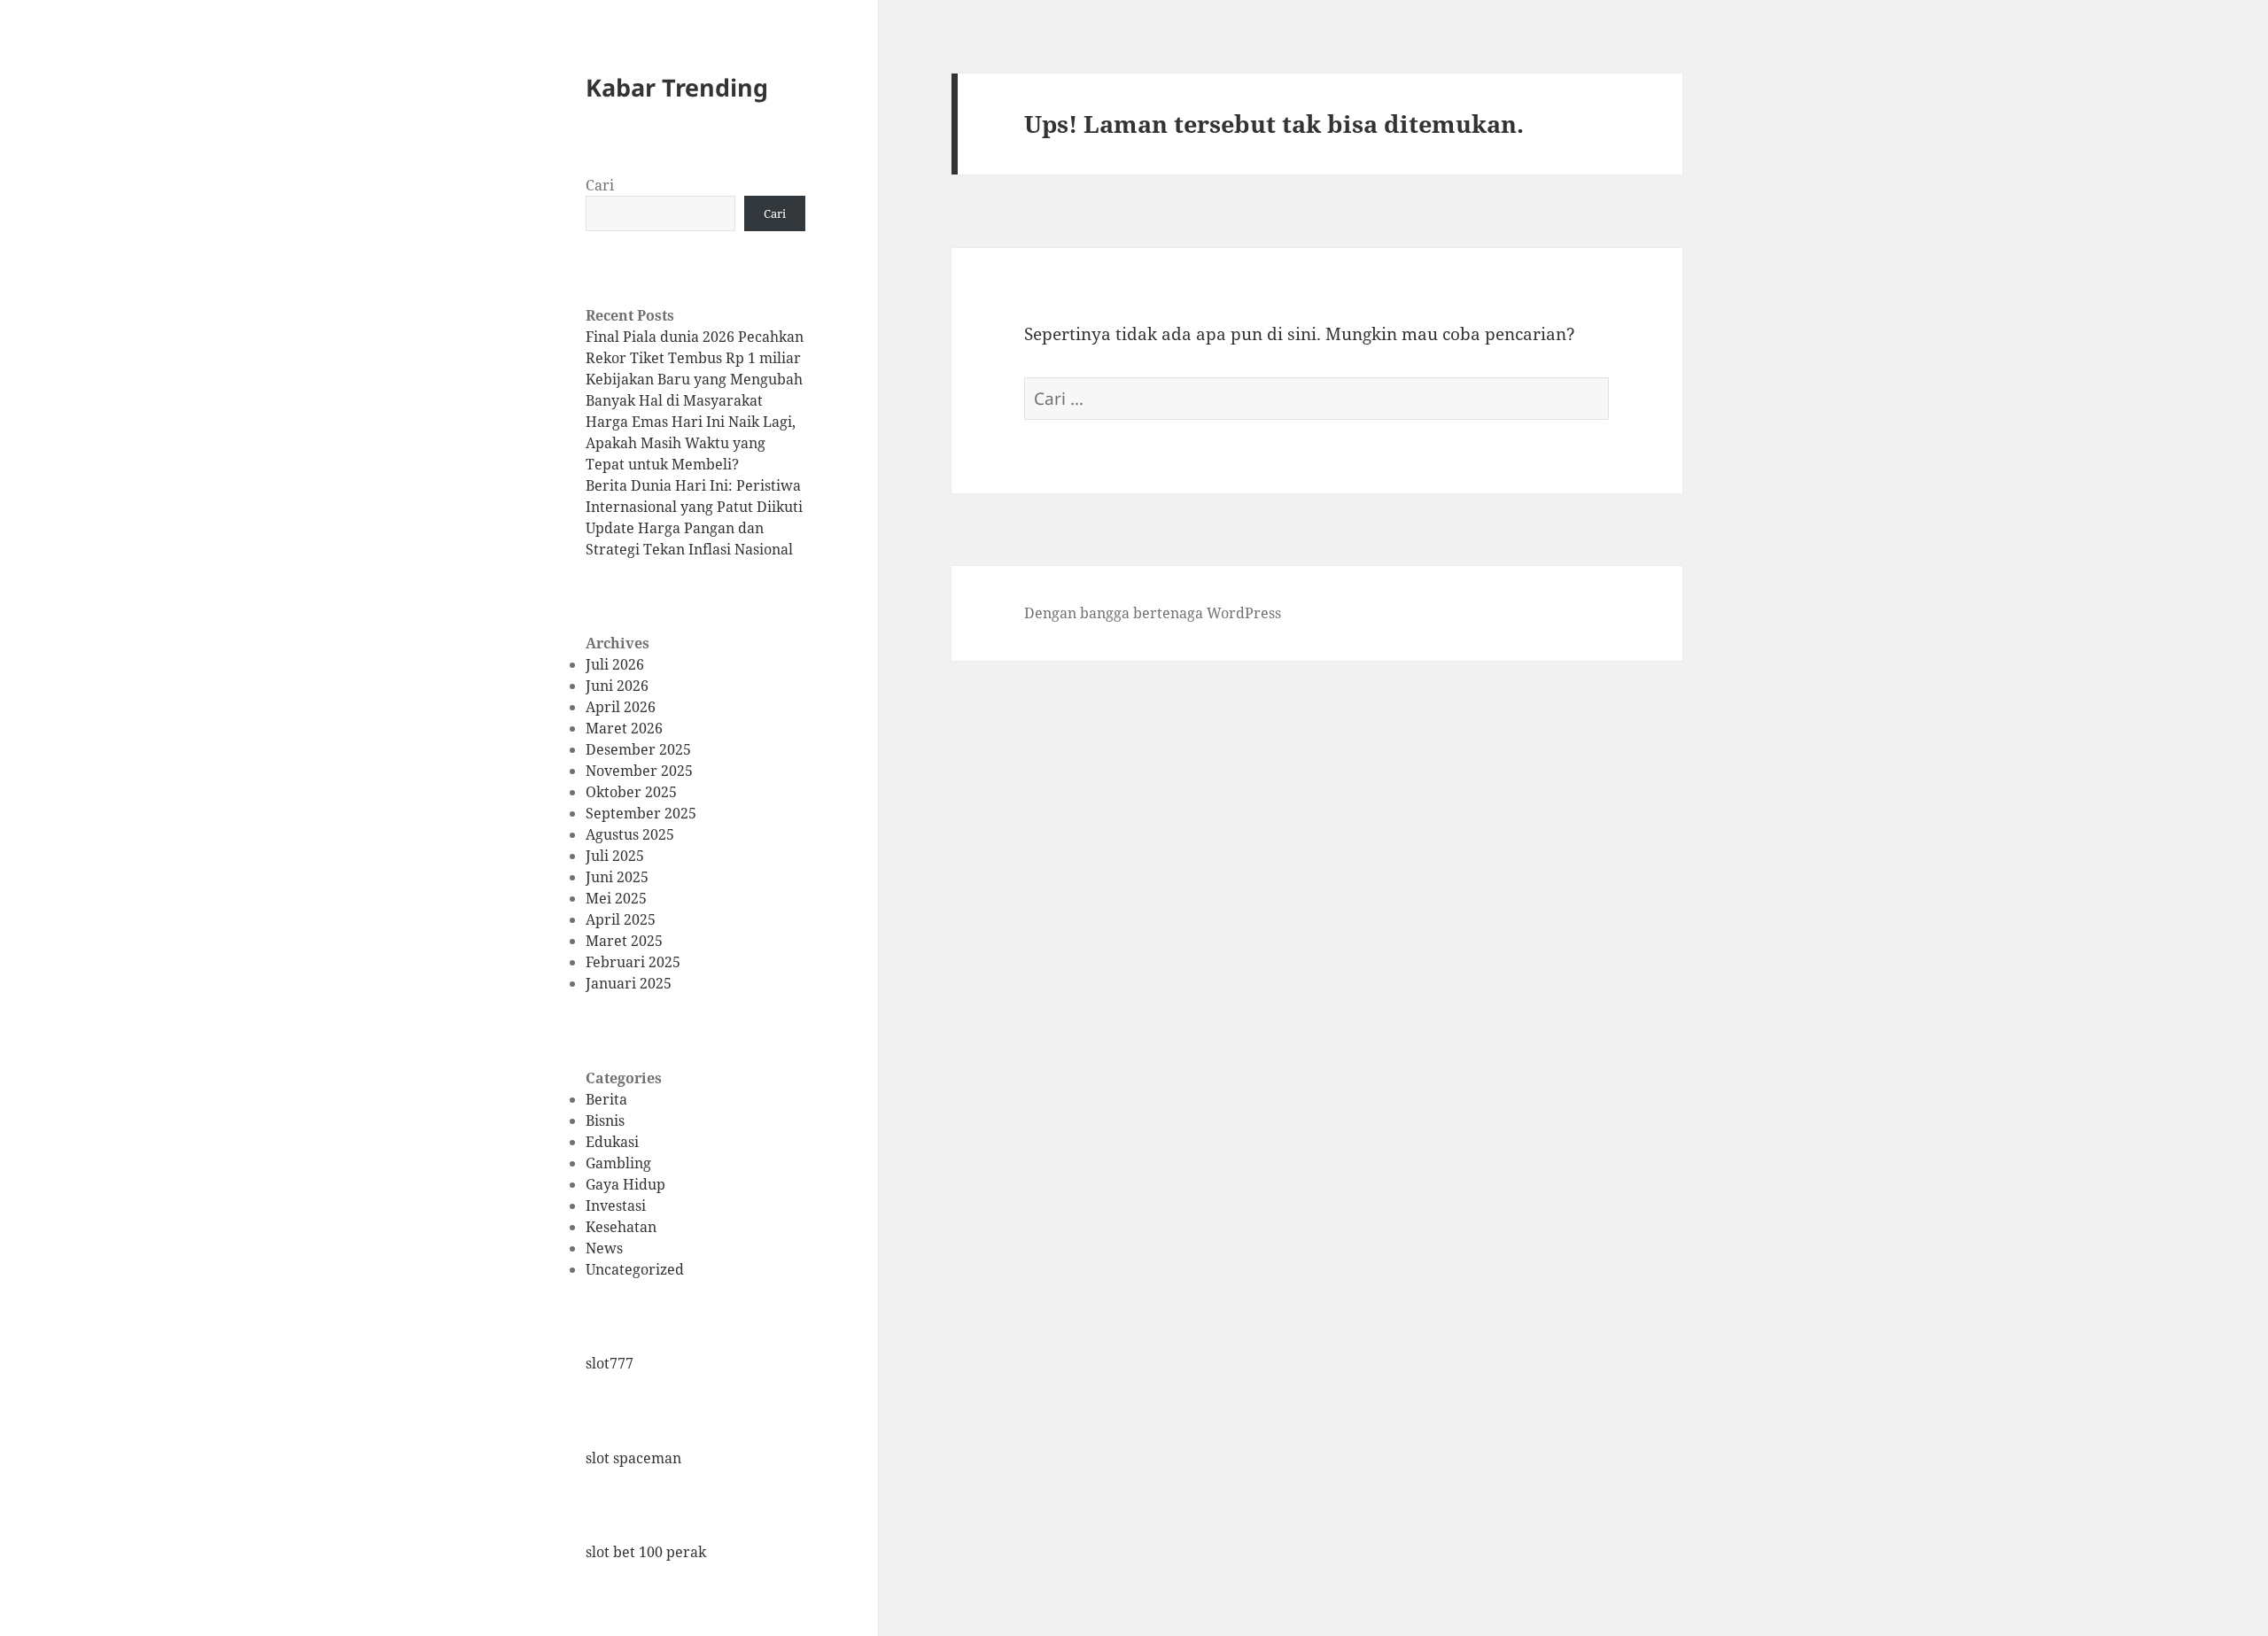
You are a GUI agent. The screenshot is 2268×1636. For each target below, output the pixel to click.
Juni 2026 (617, 686)
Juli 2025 (615, 856)
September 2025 (641, 813)
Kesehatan (621, 1227)
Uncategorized (635, 1269)
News (604, 1248)
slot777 (610, 1363)
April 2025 (621, 919)
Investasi (616, 1206)
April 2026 (621, 707)
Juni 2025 (617, 877)
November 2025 (639, 771)
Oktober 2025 (631, 792)
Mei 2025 (616, 898)
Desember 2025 (638, 749)
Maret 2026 (624, 728)
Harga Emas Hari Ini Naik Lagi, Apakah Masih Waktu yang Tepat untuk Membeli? (691, 443)
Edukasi (612, 1142)
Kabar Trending (677, 87)
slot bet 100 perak (646, 1552)
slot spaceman (633, 1458)
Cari (600, 185)
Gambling (618, 1163)
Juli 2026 (615, 664)
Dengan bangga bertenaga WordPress (1153, 613)
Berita (606, 1099)
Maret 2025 (624, 941)
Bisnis (605, 1120)
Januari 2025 (629, 983)
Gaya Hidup (625, 1184)
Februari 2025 (633, 962)
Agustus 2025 (630, 834)
